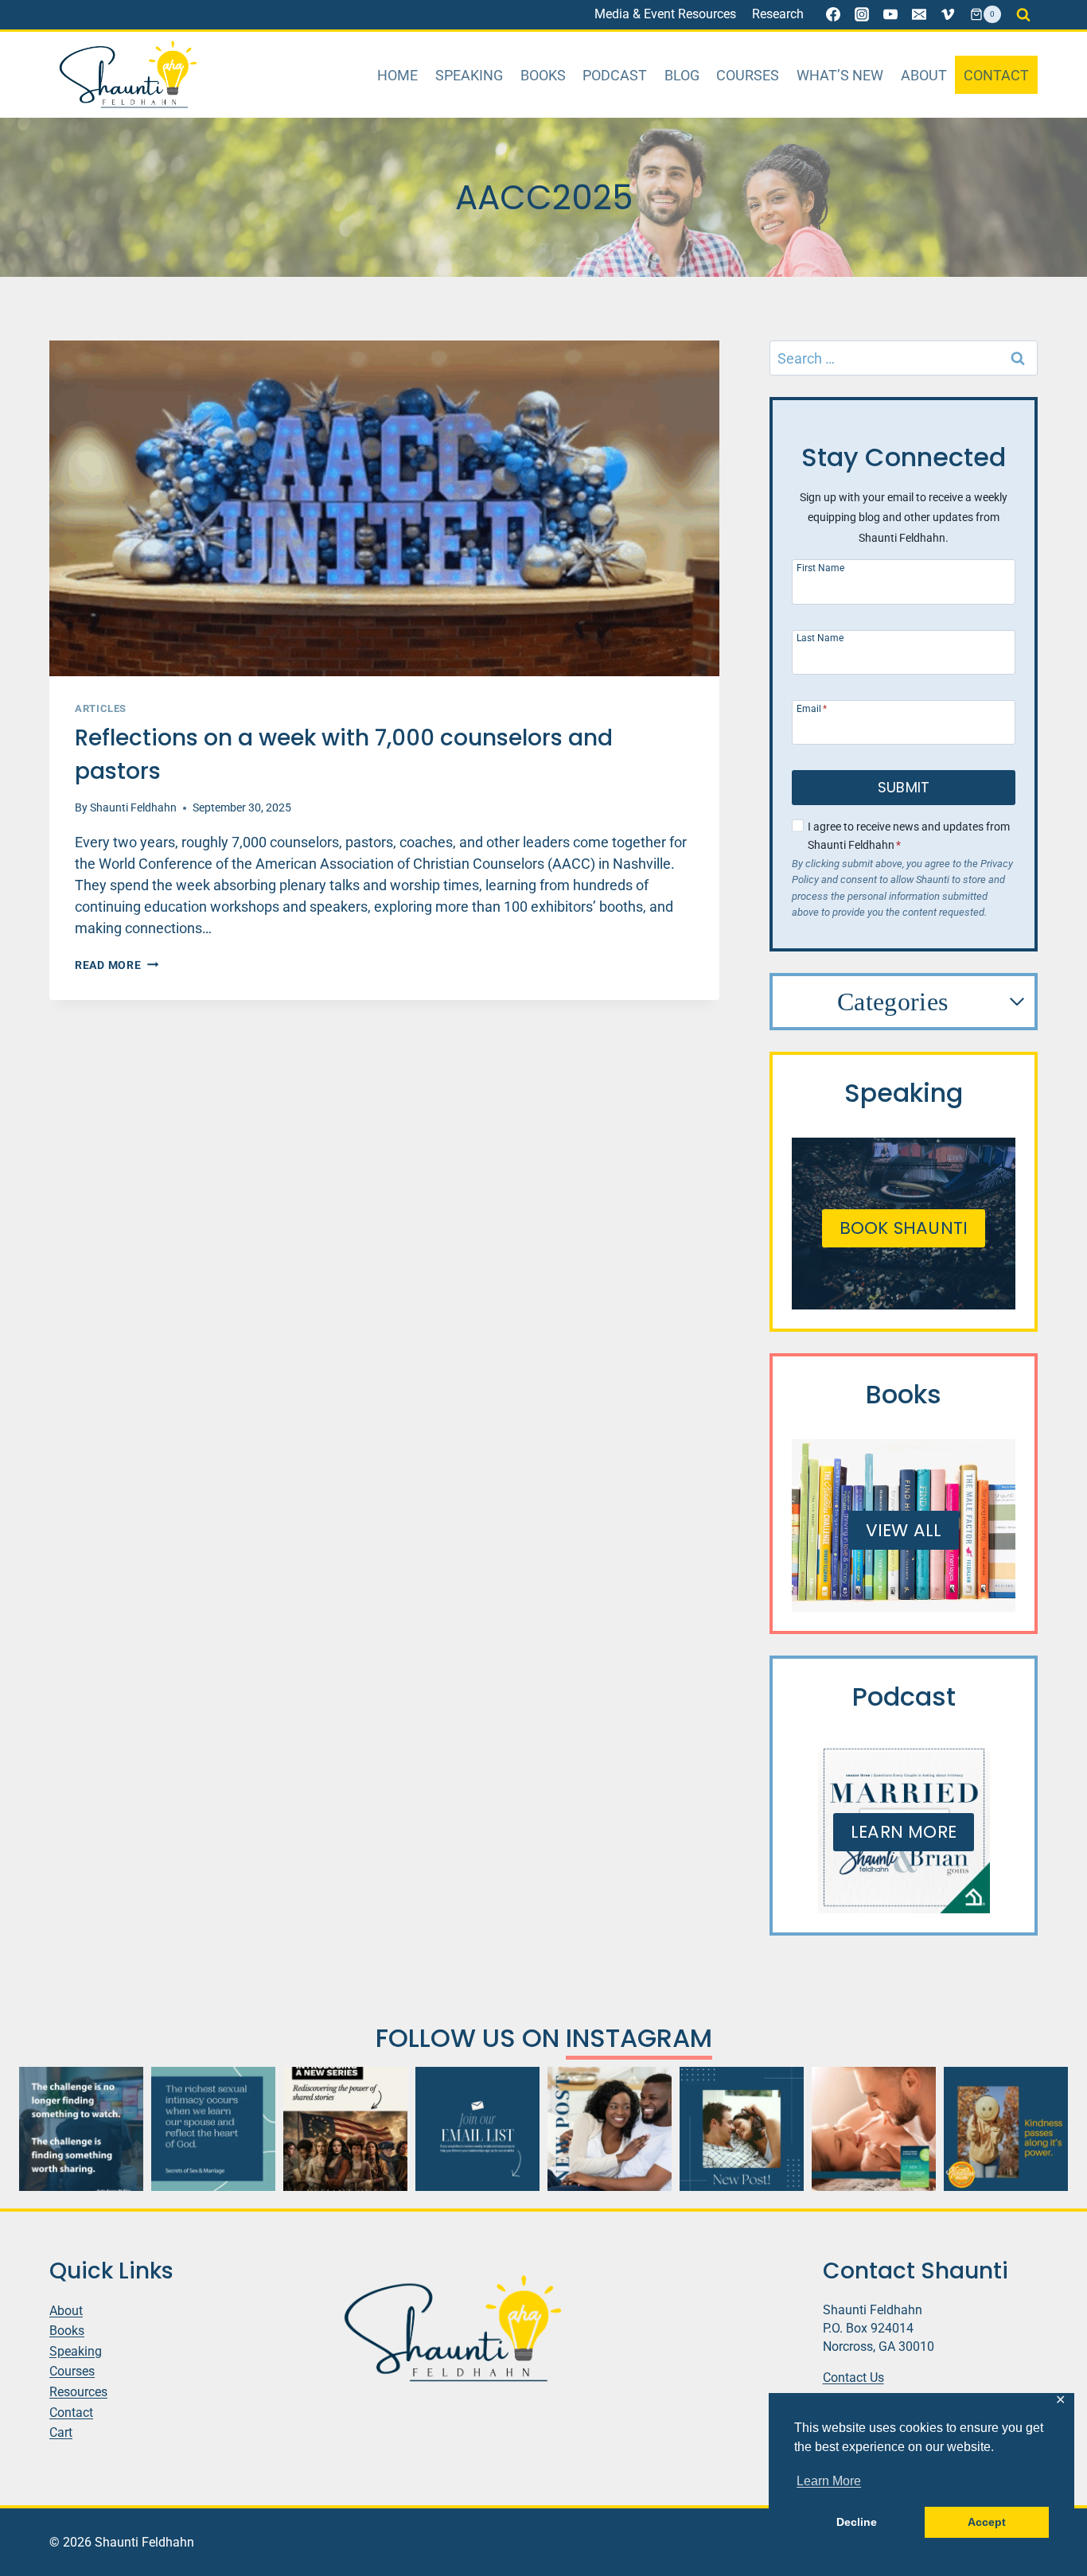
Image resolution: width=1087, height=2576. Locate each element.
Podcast (615, 75)
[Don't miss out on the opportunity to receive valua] (477, 2129)
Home (397, 75)
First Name (820, 568)
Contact (996, 75)
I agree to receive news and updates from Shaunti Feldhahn (909, 836)
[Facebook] (833, 14)
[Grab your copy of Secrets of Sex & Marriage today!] (213, 2129)
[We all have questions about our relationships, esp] (874, 2129)
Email (812, 708)
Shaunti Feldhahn (133, 808)
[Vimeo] (948, 14)
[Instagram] (862, 14)
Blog (682, 75)
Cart (61, 2432)
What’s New (840, 75)
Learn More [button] (829, 2481)
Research (778, 14)
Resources (78, 2392)
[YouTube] (890, 14)
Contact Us (853, 2378)
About (924, 75)
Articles (101, 708)
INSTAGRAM (639, 2038)
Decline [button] (857, 2522)
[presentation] (384, 508)
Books (543, 75)
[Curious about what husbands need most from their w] (742, 2129)
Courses (748, 75)
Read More (117, 965)
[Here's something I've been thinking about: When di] (81, 2129)
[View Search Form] (1023, 14)
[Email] (919, 14)
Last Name (820, 638)
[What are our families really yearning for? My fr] (345, 2129)
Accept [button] (987, 2522)
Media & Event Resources (665, 14)
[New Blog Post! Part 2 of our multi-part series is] (610, 2129)
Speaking (469, 75)
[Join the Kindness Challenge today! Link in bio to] (1006, 2129)
